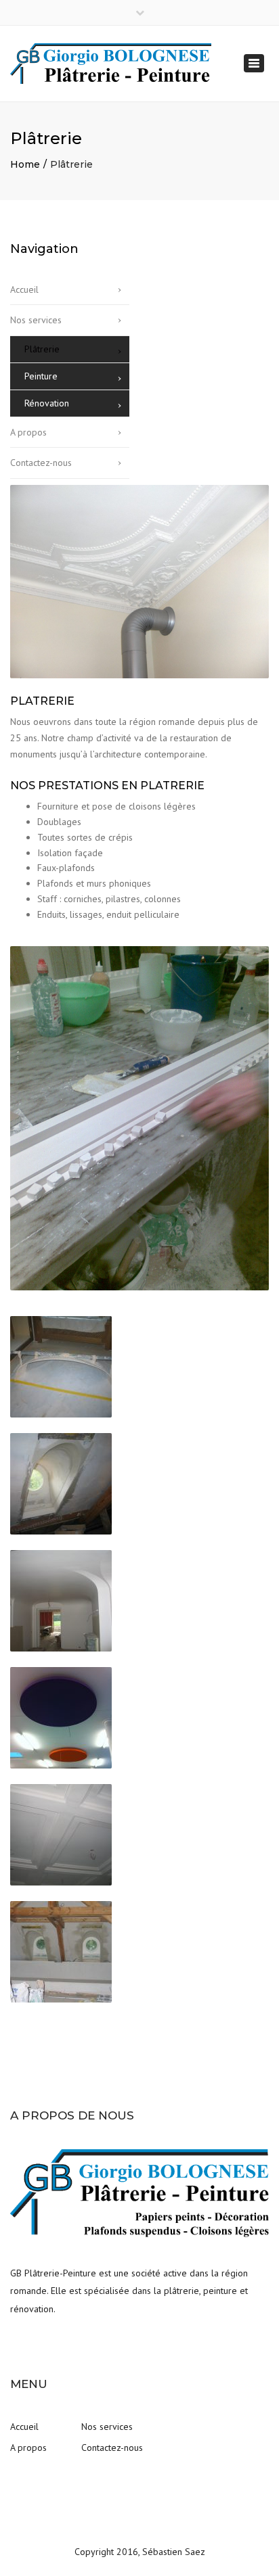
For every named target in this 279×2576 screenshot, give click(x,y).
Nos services (36, 320)
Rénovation (47, 403)
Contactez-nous (41, 463)
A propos (28, 432)
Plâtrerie (42, 349)
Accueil (24, 289)
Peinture (41, 376)
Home (25, 164)
